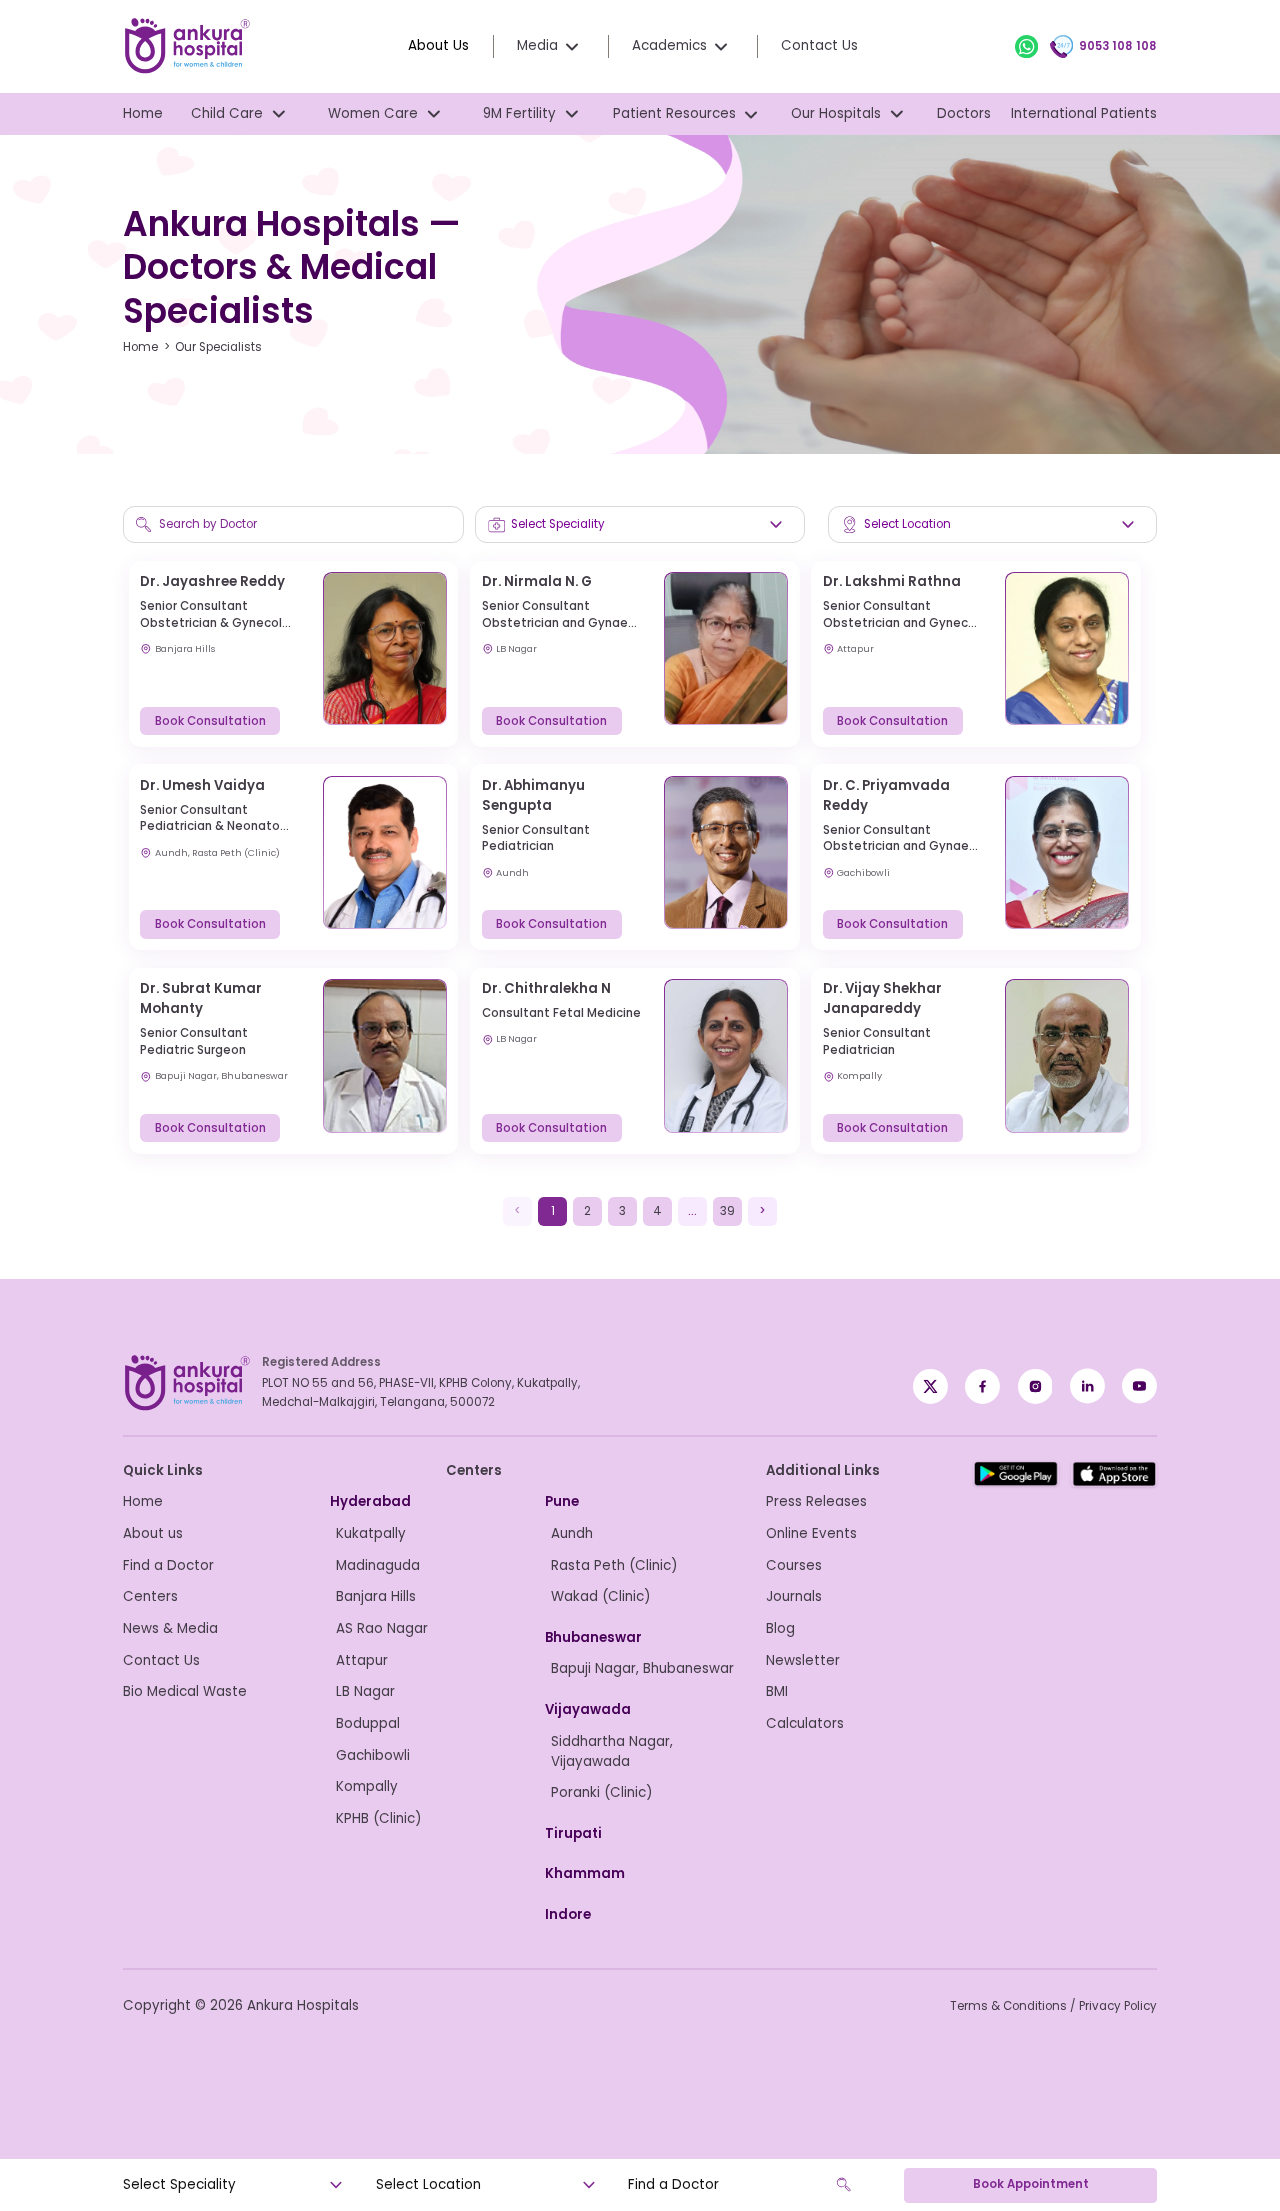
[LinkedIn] (1087, 1386)
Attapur (362, 1660)
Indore (568, 1914)
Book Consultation (210, 721)
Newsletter (803, 1660)
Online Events (811, 1533)
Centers (150, 1596)
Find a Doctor (168, 1565)
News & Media (170, 1628)
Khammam (585, 1873)
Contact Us (819, 45)
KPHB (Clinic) (378, 1818)
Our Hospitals (836, 113)
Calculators (805, 1723)
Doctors (964, 113)
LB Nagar (365, 1691)
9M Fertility (519, 113)
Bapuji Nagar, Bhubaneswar (642, 1668)
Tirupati (573, 1833)
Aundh (572, 1533)
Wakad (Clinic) (600, 1596)
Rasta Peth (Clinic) (614, 1565)
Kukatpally (371, 1533)
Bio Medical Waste (185, 1691)
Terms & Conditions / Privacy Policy (1053, 2006)
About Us (438, 45)
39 (727, 1211)
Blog (780, 1628)
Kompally (367, 1786)
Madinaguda (378, 1565)
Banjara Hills (376, 1596)
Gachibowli (373, 1755)
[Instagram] (1035, 1386)
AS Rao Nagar (382, 1628)
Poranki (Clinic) (601, 1792)
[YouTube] (1139, 1386)
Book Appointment (1031, 2184)
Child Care (227, 113)
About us (153, 1533)
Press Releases (816, 1501)
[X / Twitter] (982, 1386)
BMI (777, 1691)
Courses (794, 1565)
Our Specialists (218, 347)
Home (143, 113)
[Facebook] (930, 1386)
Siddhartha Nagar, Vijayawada (612, 1751)
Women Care (373, 113)
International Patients (1084, 113)
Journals (794, 1596)
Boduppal (368, 1723)
